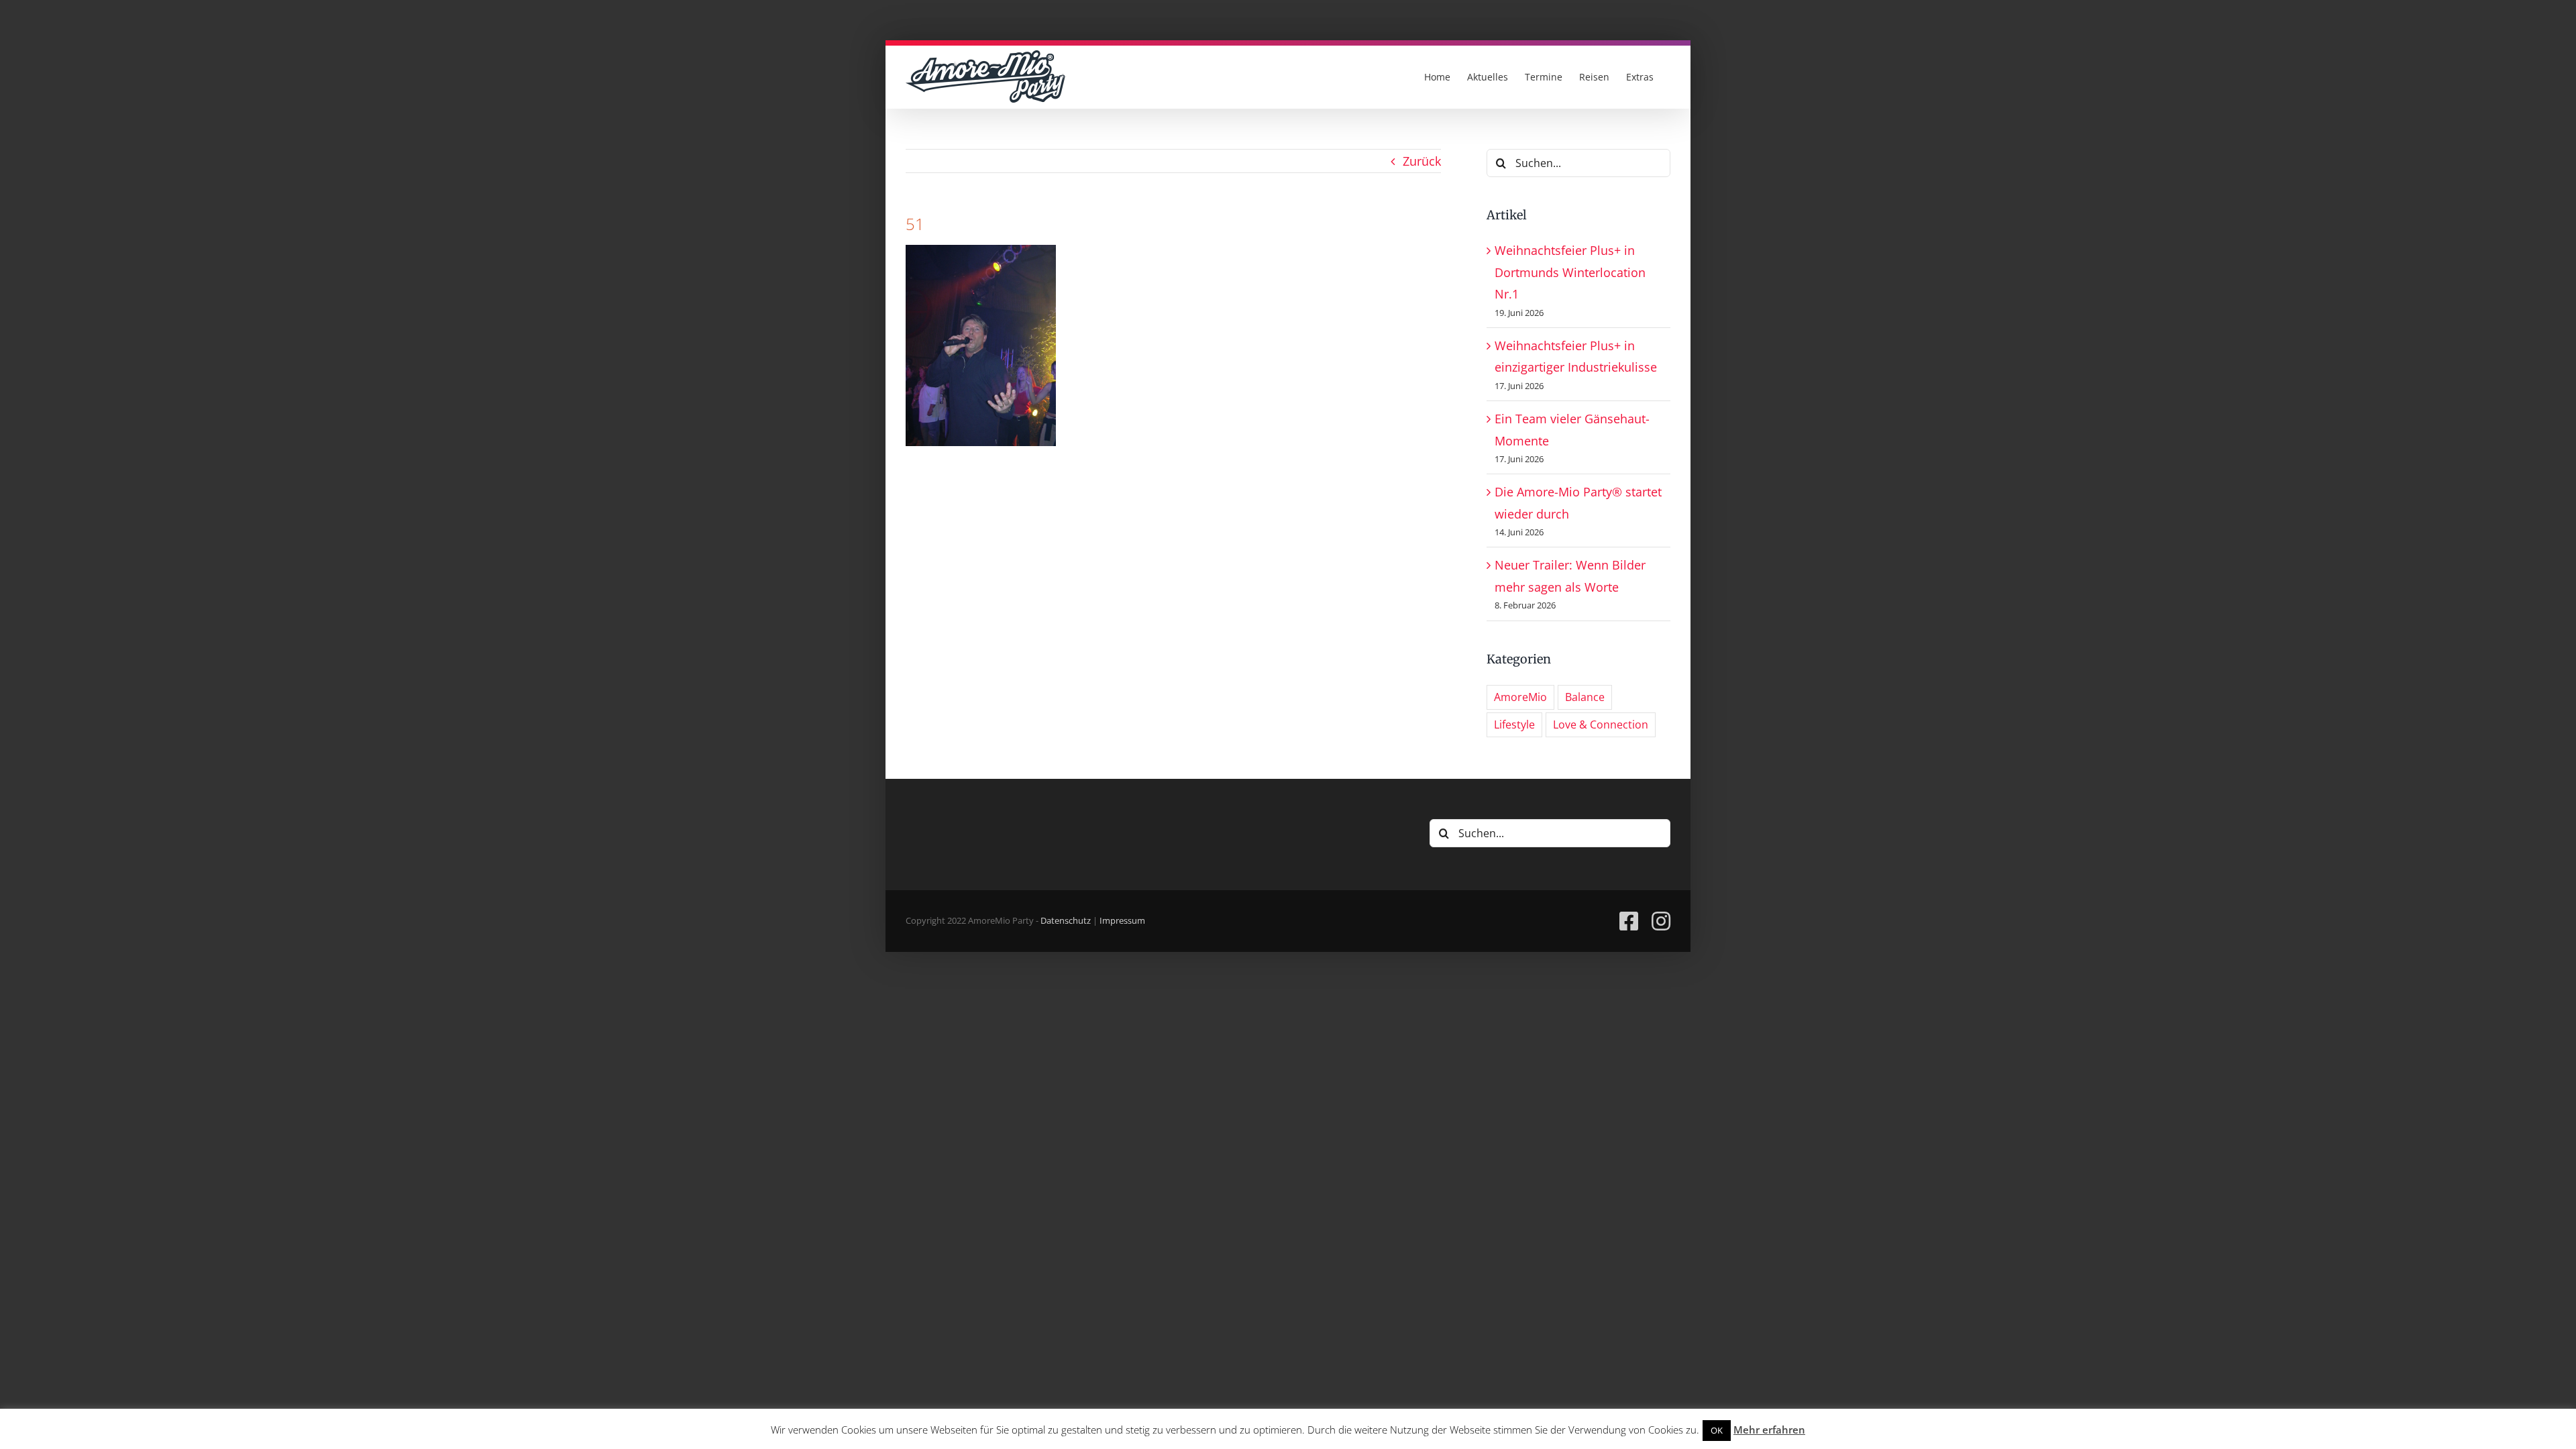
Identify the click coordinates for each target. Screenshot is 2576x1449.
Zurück (1422, 161)
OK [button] (1717, 1430)
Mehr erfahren (1769, 1430)
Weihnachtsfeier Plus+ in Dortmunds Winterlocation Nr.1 (1570, 272)
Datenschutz (1066, 920)
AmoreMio (1520, 697)
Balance (1585, 697)
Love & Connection (1601, 724)
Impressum (1122, 920)
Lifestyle (1514, 724)
